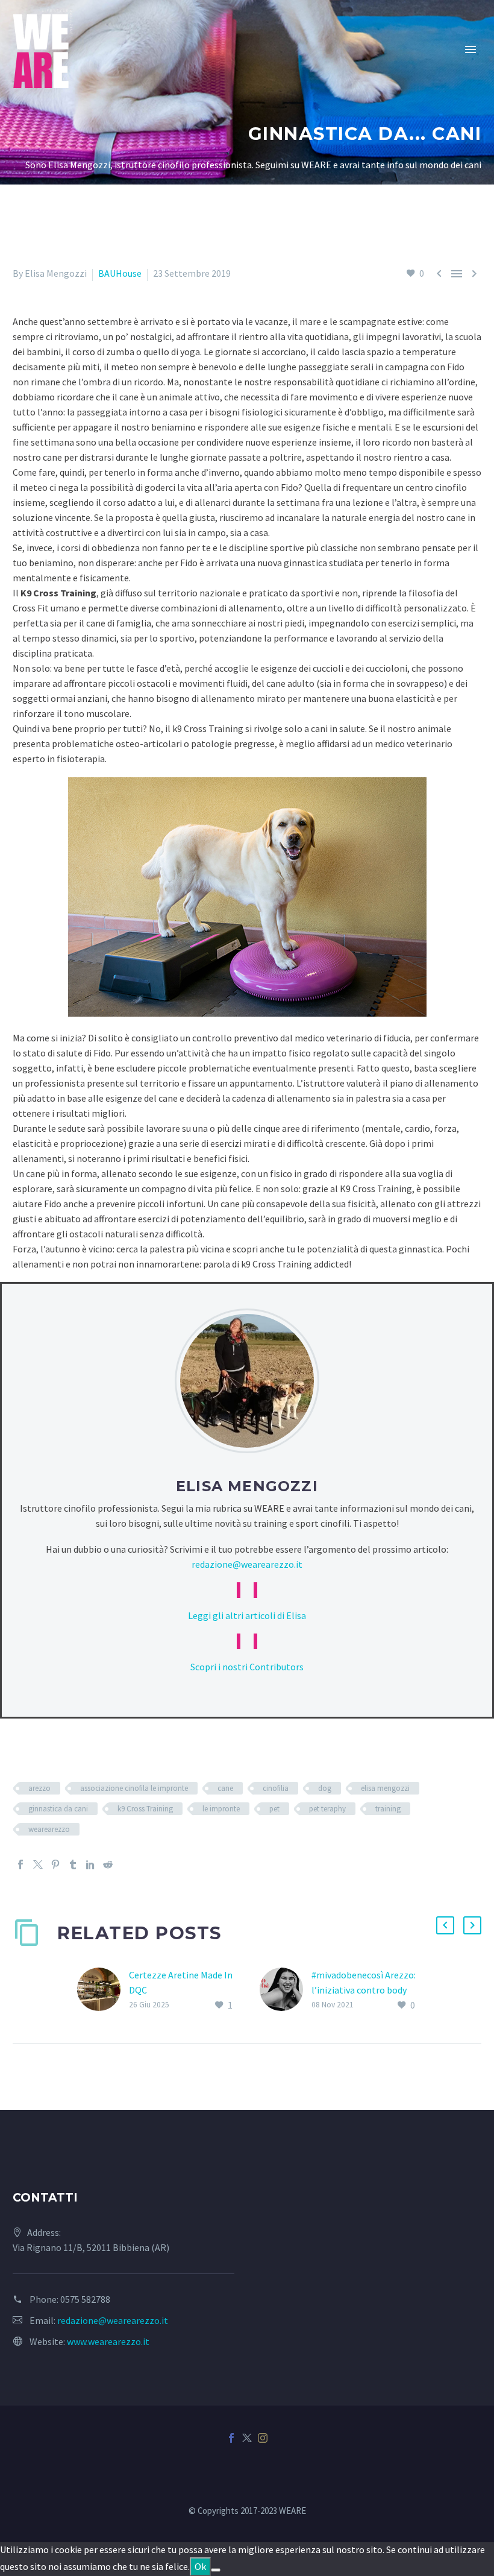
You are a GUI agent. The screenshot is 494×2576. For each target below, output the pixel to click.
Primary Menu (471, 49)
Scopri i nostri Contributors (247, 1667)
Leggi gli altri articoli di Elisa (247, 1615)
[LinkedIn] (90, 1864)
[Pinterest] (55, 1864)
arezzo (39, 1788)
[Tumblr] (73, 1864)
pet (274, 1809)
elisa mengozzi (385, 1788)
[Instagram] (263, 2438)
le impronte (221, 1809)
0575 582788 (85, 2299)
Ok (200, 2566)
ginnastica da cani (58, 1809)
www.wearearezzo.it (108, 2341)
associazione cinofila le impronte (134, 1788)
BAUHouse (120, 273)
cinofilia (276, 1788)
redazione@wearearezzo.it (247, 1564)
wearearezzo (49, 1829)
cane (225, 1788)
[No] (216, 2570)
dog (325, 1788)
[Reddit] (108, 1864)
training (388, 1809)
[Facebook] (20, 1864)
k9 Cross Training (145, 1809)
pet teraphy (327, 1809)
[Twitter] (38, 1864)
